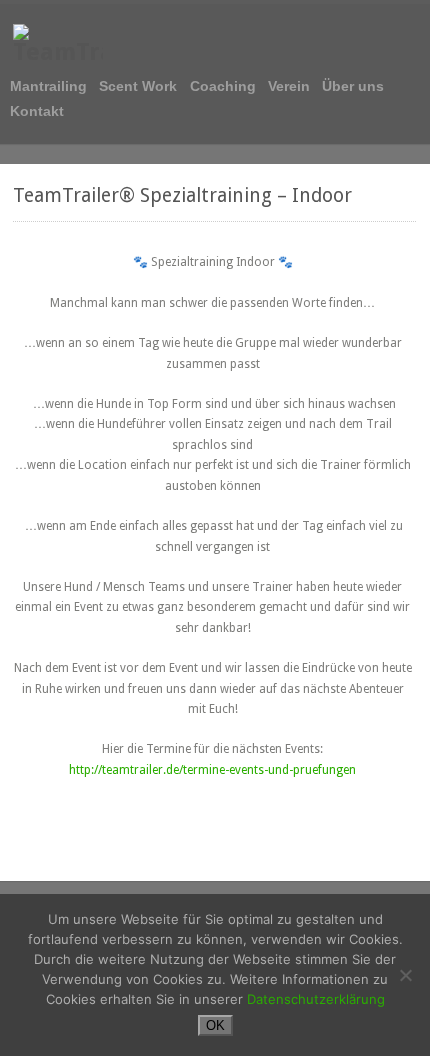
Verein (289, 86)
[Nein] (405, 975)
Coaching (223, 86)
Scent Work (138, 86)
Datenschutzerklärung (316, 999)
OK (215, 1025)
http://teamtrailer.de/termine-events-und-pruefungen (212, 770)
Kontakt (37, 111)
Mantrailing (48, 86)
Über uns (353, 86)
